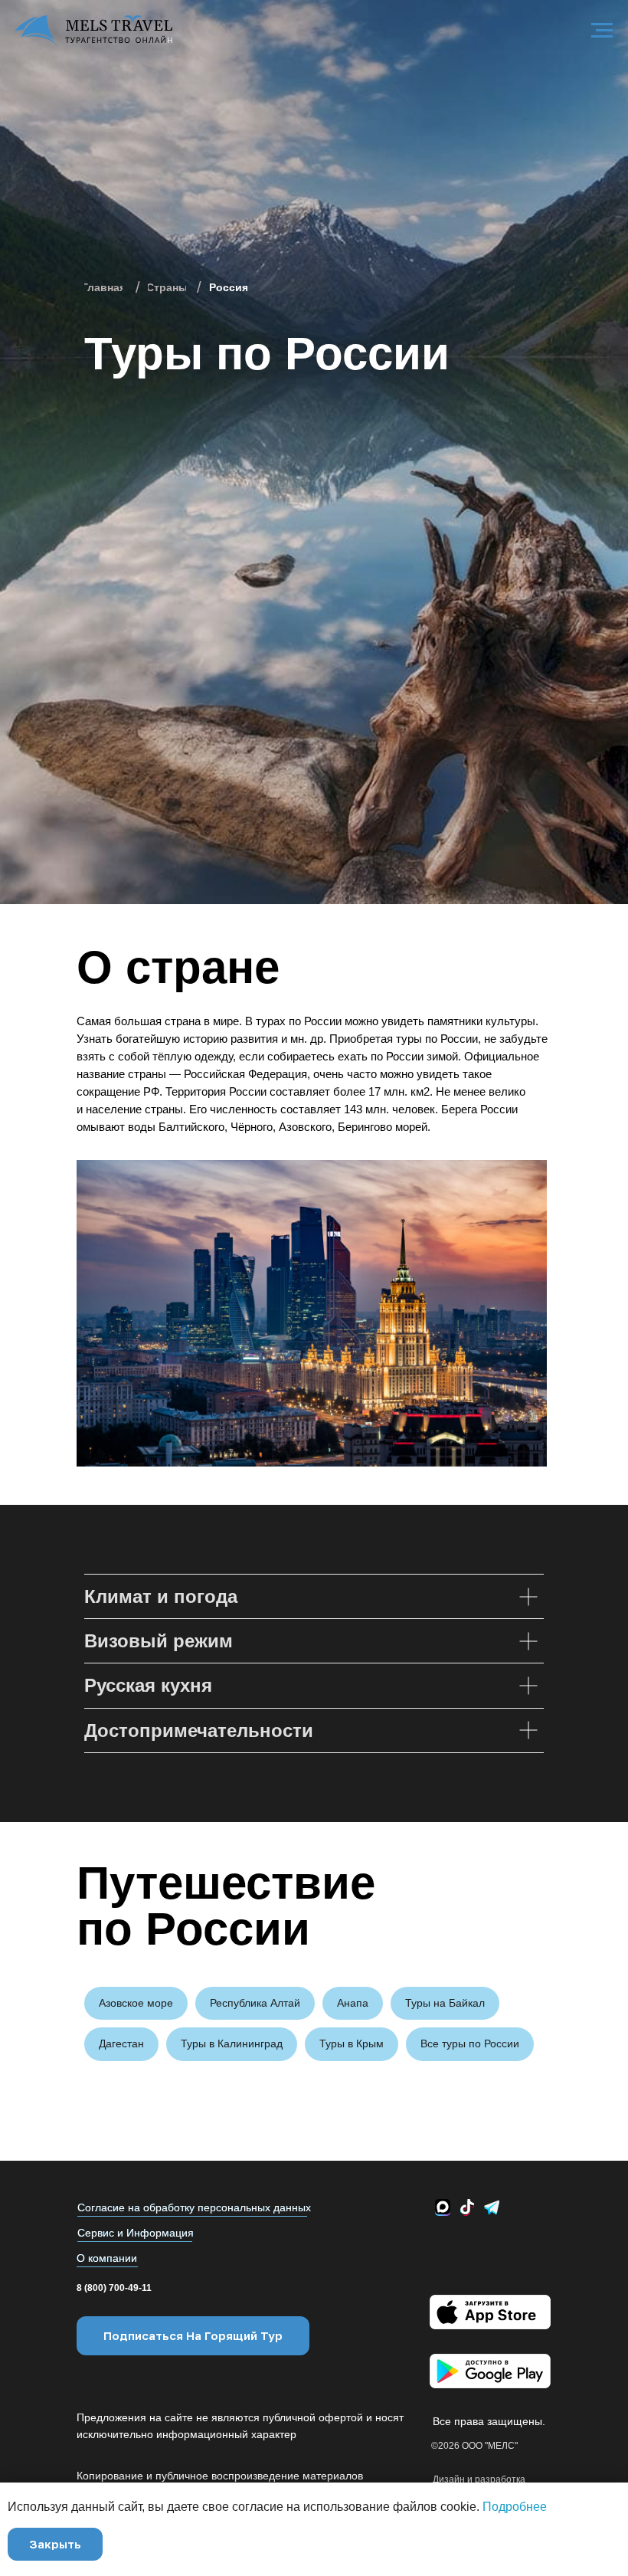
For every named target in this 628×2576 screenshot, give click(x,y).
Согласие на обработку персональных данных (194, 2207)
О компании (107, 2258)
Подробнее (515, 2507)
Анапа (353, 2003)
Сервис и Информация (136, 2233)
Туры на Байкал (445, 2003)
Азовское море (136, 2003)
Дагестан (121, 2043)
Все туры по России (470, 2043)
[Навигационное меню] (602, 31)
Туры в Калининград (232, 2043)
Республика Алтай (255, 2003)
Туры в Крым (352, 2043)
